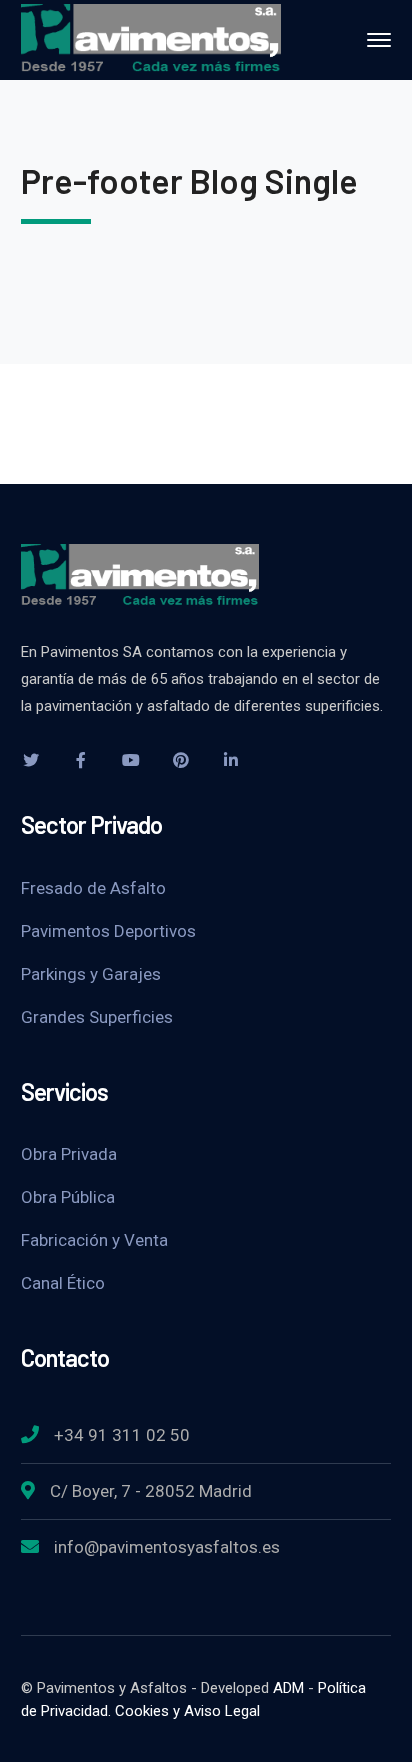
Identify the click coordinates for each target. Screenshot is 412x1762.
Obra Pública (68, 1197)
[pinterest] (181, 760)
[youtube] (131, 760)
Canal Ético (63, 1283)
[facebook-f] (81, 760)
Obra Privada (69, 1154)
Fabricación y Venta (94, 1240)
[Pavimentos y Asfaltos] (151, 38)
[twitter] (31, 760)
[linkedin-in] (231, 760)
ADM (288, 1688)
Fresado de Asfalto (93, 888)
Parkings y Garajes (91, 974)
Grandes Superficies (97, 1017)
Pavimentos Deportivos (108, 931)
